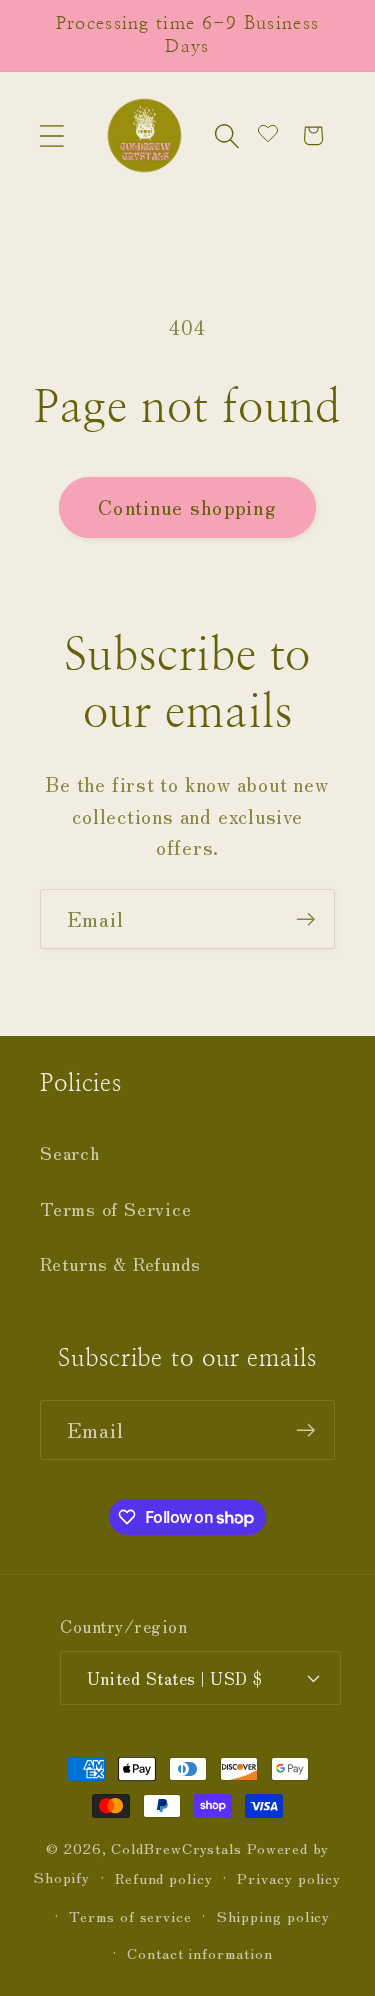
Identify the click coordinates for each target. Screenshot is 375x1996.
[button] (51, 135)
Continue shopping (187, 506)
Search (70, 1152)
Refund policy (164, 1877)
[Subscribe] (305, 919)
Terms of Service (115, 1208)
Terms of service (130, 1915)
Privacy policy (289, 1877)
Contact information (199, 1952)
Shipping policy (274, 1915)
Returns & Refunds (120, 1263)
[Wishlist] (268, 135)
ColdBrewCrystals (178, 1847)
